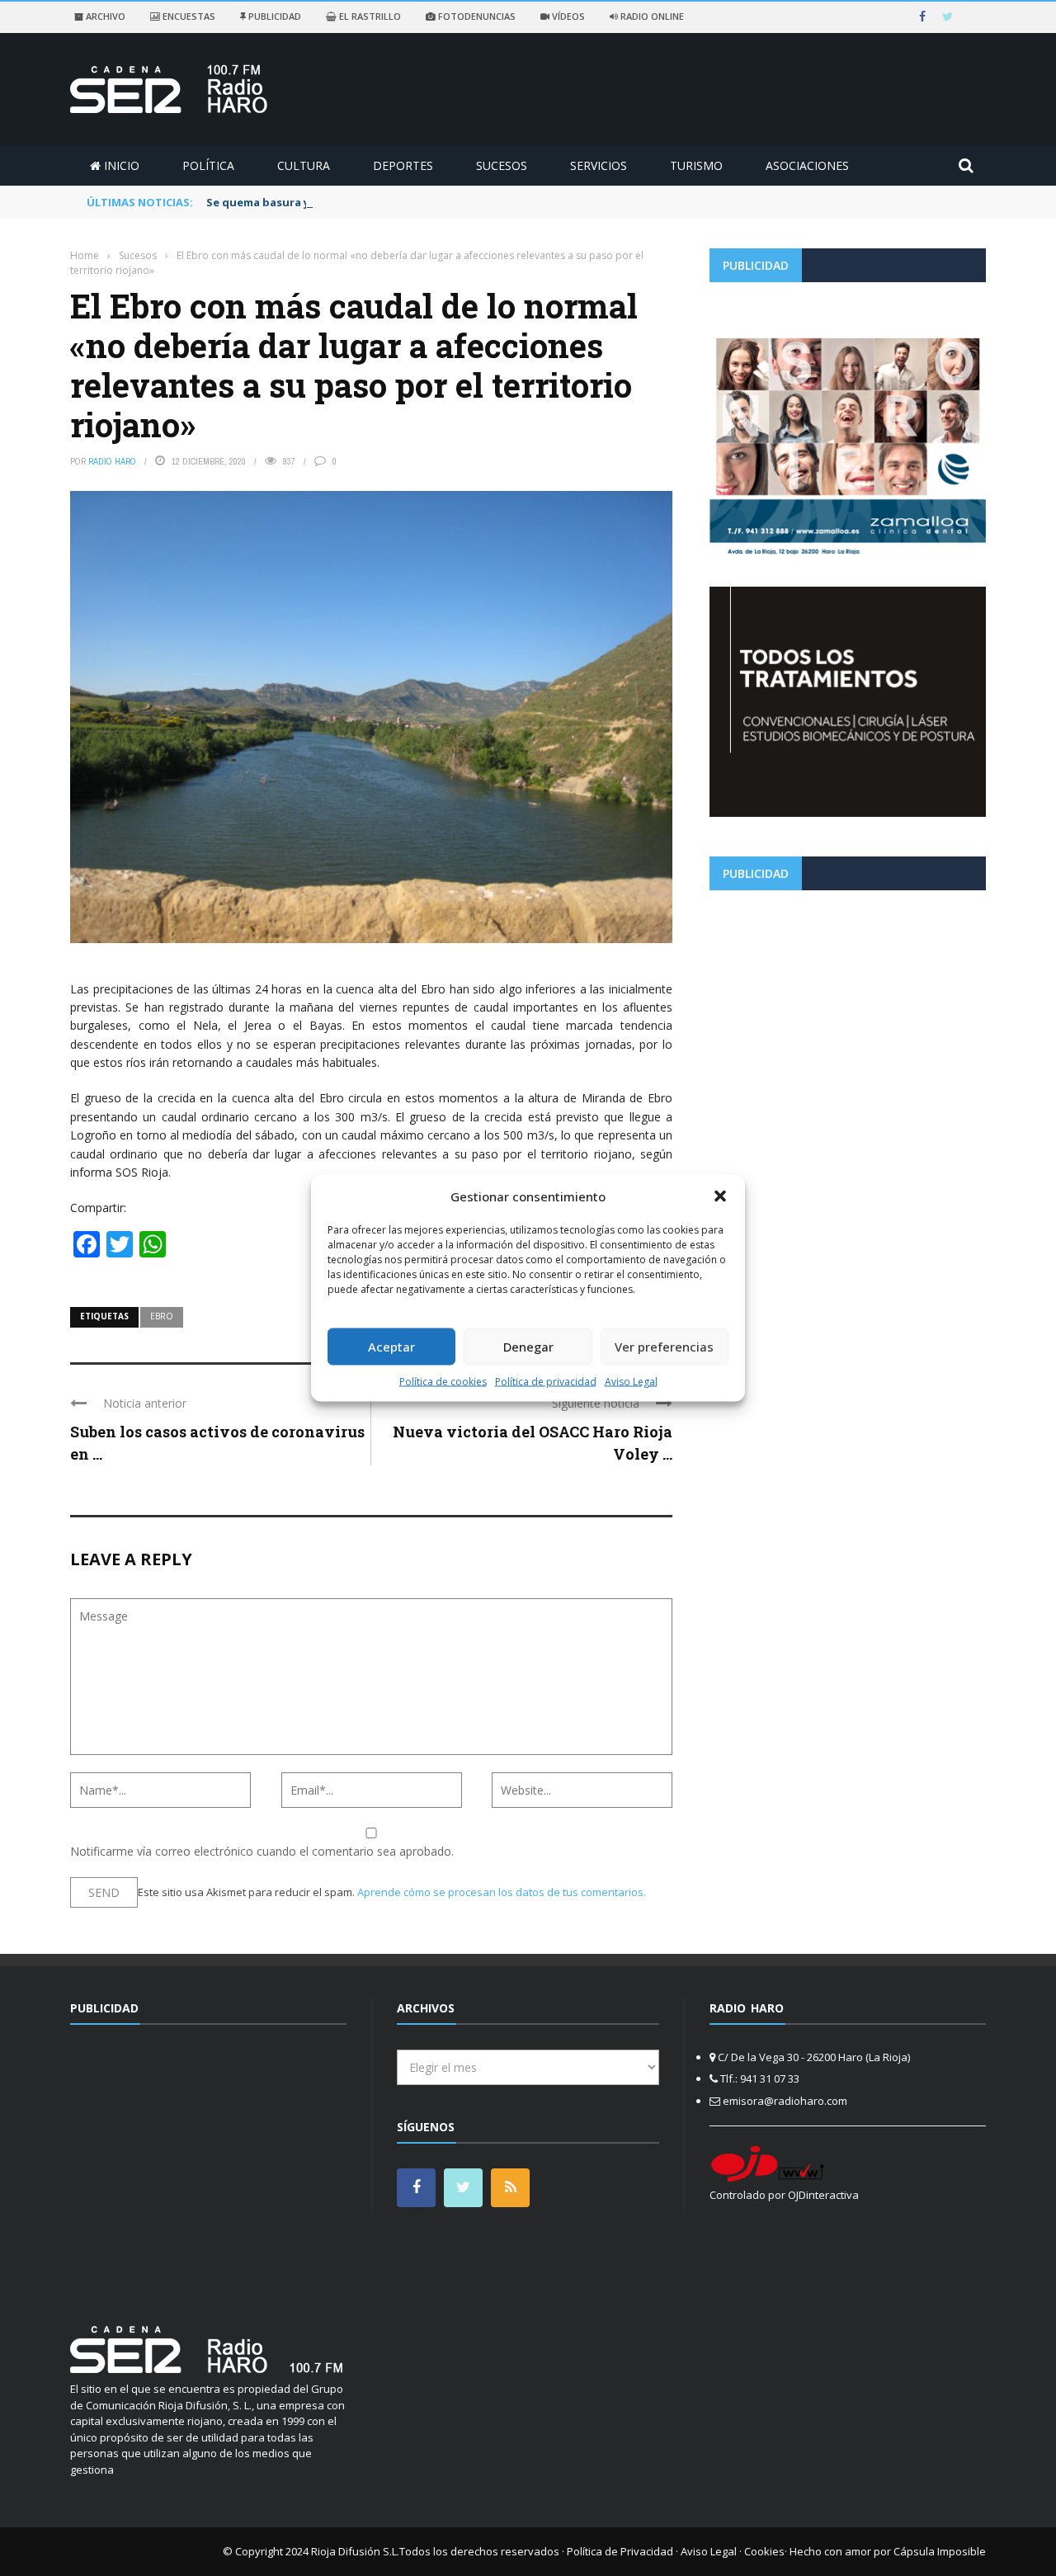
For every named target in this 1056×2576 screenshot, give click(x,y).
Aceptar (391, 1347)
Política (208, 165)
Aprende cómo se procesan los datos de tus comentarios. (502, 1892)
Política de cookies (443, 1381)
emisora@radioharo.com (785, 2101)
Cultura (304, 165)
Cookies (764, 2551)
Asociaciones (807, 165)
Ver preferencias (664, 1347)
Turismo (696, 165)
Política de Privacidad (620, 2551)
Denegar (528, 1347)
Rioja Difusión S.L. (355, 2551)
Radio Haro (112, 461)
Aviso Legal (631, 1381)
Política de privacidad (546, 1381)
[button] (720, 1196)
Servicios (599, 165)
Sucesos (502, 165)
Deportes (403, 165)
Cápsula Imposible (940, 2551)
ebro (162, 1316)
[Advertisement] (848, 1018)
